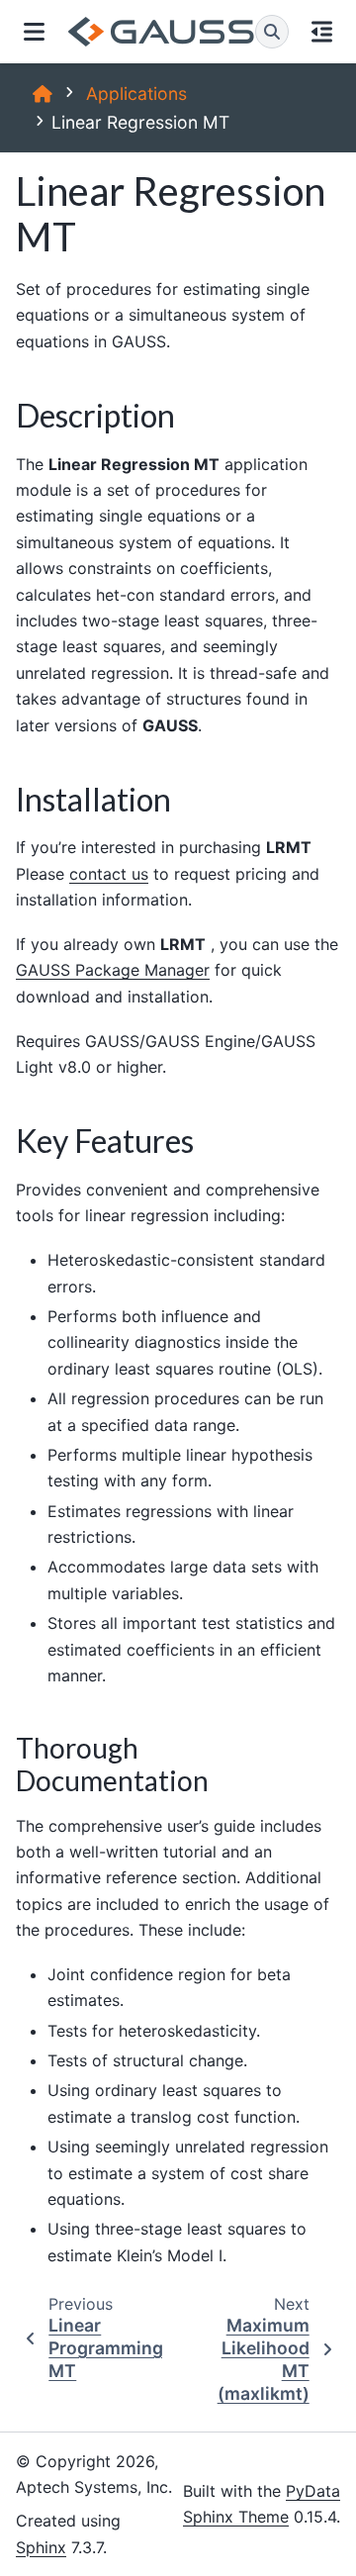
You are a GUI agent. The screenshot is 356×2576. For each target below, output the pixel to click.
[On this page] (323, 32)
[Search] (272, 32)
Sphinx (41, 2547)
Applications (136, 94)
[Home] (43, 94)
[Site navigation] (34, 32)
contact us (109, 874)
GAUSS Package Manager (113, 970)
